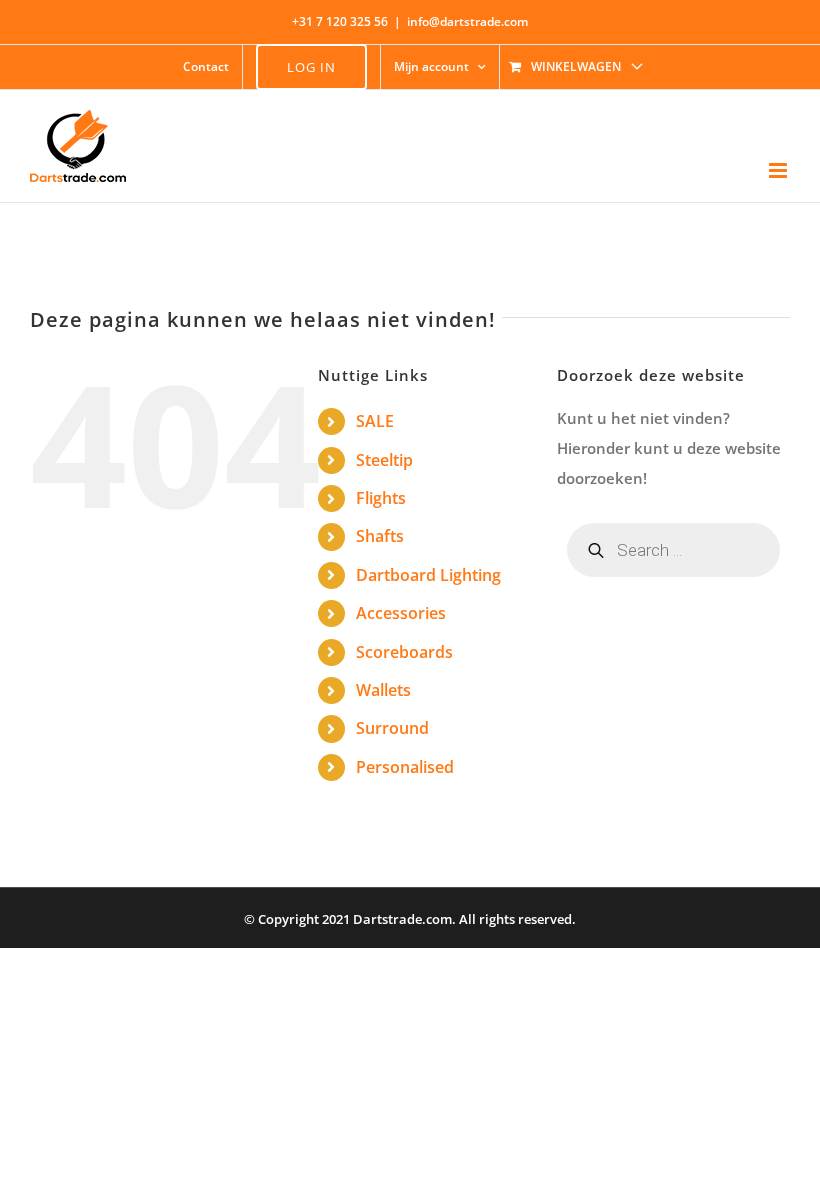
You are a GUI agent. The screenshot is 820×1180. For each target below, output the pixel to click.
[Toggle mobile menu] (779, 170)
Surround (392, 728)
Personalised (405, 767)
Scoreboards (404, 652)
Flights (381, 498)
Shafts (380, 536)
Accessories (401, 613)
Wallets (383, 690)
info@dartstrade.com (467, 21)
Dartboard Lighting (428, 575)
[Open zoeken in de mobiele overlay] (673, 550)
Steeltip (384, 460)
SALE (375, 421)
